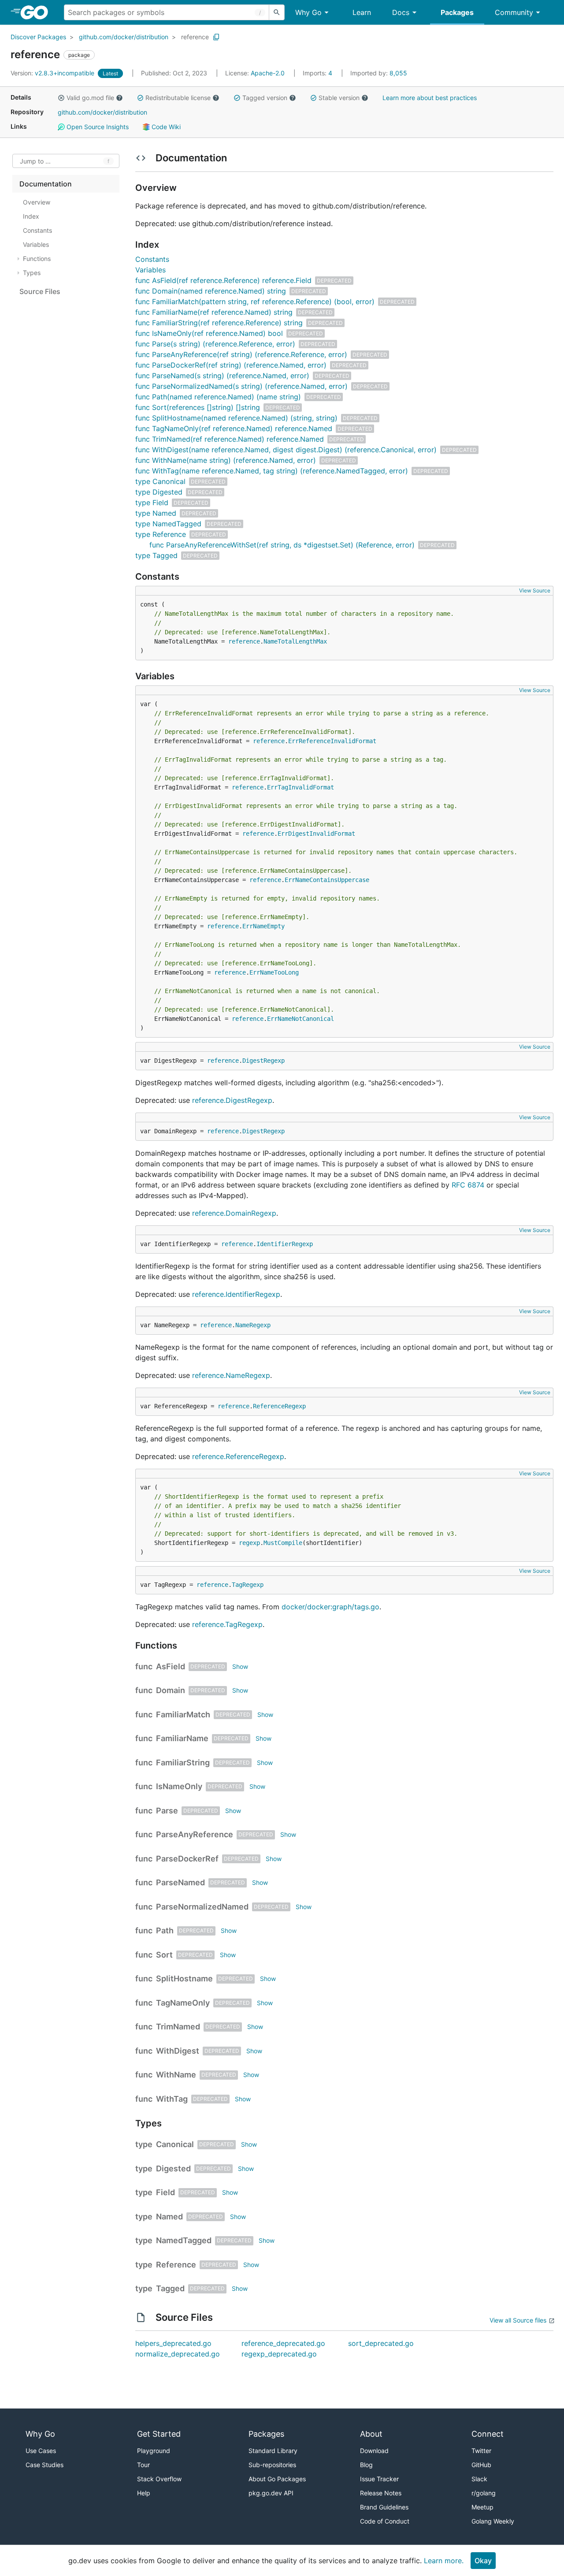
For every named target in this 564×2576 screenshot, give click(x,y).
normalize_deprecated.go (178, 2354)
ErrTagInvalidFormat (301, 787)
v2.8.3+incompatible (53, 73)
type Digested (159, 492)
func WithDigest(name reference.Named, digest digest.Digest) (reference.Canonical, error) (286, 450)
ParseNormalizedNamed (202, 1907)
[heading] (37, 12)
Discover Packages (38, 37)
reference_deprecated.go (283, 2343)
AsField (171, 1666)
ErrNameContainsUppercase (327, 880)
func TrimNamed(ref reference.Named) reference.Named (230, 439)
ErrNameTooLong (274, 972)
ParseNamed (180, 1882)
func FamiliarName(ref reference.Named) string (214, 312)
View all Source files (518, 2320)
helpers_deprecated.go (173, 2343)
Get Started (159, 2434)
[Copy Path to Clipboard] (216, 37)
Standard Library (273, 2451)
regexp (249, 1543)
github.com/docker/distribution (124, 37)
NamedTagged (184, 2240)
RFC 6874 (468, 1185)
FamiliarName (182, 1738)
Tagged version (265, 98)
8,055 (379, 73)
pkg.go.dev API (271, 2493)
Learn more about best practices (430, 98)
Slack (479, 2479)
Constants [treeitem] (37, 230)
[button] (61, 98)
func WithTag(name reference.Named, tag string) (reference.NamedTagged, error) (272, 471)
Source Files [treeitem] (40, 291)
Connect (488, 2434)
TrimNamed (178, 2027)
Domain (171, 1690)
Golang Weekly (493, 2521)
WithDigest (178, 2051)
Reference (176, 2265)
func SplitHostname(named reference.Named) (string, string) (236, 418)
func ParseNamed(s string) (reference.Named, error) (222, 376)
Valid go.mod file (90, 98)
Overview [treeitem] (37, 202)
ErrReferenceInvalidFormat (332, 741)
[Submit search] (277, 12)
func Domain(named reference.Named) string (211, 291)
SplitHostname (184, 1979)
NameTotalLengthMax (295, 641)
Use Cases (41, 2451)
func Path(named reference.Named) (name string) (218, 397)
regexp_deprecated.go (279, 2354)
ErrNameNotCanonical (301, 1019)
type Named (156, 513)
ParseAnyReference (195, 1834)
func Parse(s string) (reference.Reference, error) (215, 344)
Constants (152, 259)
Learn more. (444, 2561)
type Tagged (156, 555)
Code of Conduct (385, 2521)
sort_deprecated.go (381, 2343)
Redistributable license (178, 98)
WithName (176, 2075)
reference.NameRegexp (231, 1375)
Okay (483, 2561)
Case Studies (45, 2465)
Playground (154, 2451)
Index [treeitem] (31, 216)
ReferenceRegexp (279, 1406)
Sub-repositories (272, 2465)
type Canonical (160, 481)
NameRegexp (253, 1325)
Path (165, 1930)
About (371, 2434)
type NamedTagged (168, 524)
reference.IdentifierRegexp (236, 1294)
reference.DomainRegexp (234, 1213)
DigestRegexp (263, 1061)
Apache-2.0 (268, 73)
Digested (173, 2168)
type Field (152, 503)
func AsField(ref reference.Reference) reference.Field (223, 280)
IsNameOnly (179, 1786)
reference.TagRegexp (227, 1624)
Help (144, 2493)
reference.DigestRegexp (232, 1100)
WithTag (172, 2099)
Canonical (175, 2144)
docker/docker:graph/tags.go (330, 1607)
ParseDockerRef (187, 1859)
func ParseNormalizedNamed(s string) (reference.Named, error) (241, 386)
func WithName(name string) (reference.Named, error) (226, 460)
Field (165, 2192)
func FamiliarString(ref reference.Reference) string (219, 323)
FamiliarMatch (183, 1714)
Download (374, 2451)
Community (514, 12)
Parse (167, 1811)
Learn (362, 12)
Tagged (170, 2288)
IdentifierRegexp (285, 1244)
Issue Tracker (379, 2479)
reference (195, 37)
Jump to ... (35, 161)
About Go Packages (277, 2479)
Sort (164, 1955)
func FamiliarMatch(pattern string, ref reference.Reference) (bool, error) (255, 302)
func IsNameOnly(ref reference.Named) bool (209, 333)
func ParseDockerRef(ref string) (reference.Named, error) (231, 365)
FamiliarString (183, 1763)
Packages (457, 12)
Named (169, 2217)
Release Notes (381, 2493)
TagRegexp (248, 1585)
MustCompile (283, 1543)
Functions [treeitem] (37, 259)
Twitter (481, 2451)
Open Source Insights (97, 127)
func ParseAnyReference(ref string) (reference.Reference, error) (241, 354)
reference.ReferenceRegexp (238, 1456)
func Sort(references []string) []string (198, 407)
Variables (150, 270)
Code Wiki (165, 127)
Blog (366, 2465)
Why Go (308, 12)
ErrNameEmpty (263, 926)
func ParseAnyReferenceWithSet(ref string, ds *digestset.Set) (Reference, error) (282, 545)
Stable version (339, 98)
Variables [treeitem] (36, 244)
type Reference (161, 534)
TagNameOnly (183, 2003)
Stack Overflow (159, 2479)
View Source (535, 590)
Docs (401, 12)
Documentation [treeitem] (46, 184)
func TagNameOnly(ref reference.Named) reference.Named (234, 428)
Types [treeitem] (32, 273)
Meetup (482, 2507)
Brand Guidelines (384, 2507)
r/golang (484, 2493)
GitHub (481, 2465)
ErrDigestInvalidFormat (316, 834)
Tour (143, 2465)
